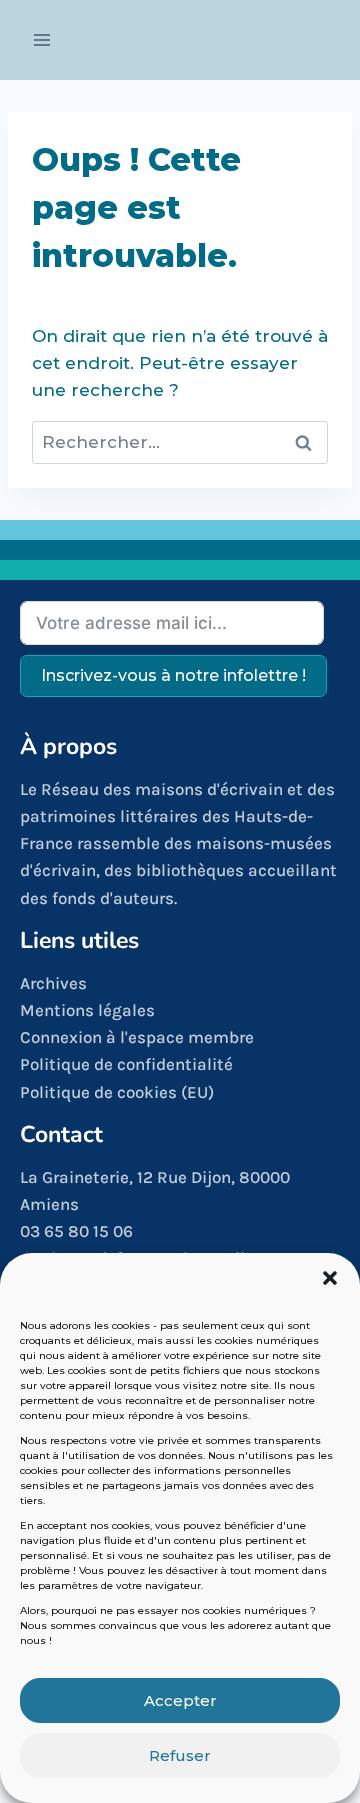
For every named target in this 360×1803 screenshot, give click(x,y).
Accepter (180, 1700)
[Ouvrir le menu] (42, 39)
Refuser (180, 1755)
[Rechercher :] (180, 442)
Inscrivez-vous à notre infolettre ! (173, 675)
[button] (330, 1278)
